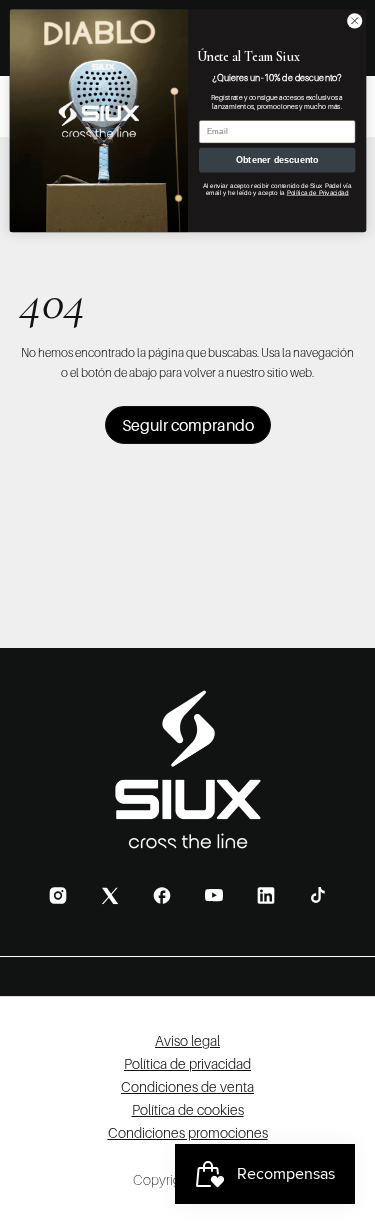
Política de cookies (188, 1109)
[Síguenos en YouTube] (214, 895)
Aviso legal (187, 1040)
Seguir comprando (188, 425)
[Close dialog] (354, 21)
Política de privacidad (187, 1063)
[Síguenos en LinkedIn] (266, 895)
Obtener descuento (276, 160)
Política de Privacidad (317, 192)
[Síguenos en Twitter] (110, 895)
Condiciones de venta (187, 1086)
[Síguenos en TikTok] (318, 895)
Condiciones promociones (188, 1132)
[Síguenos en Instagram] (58, 895)
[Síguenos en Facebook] (162, 895)
